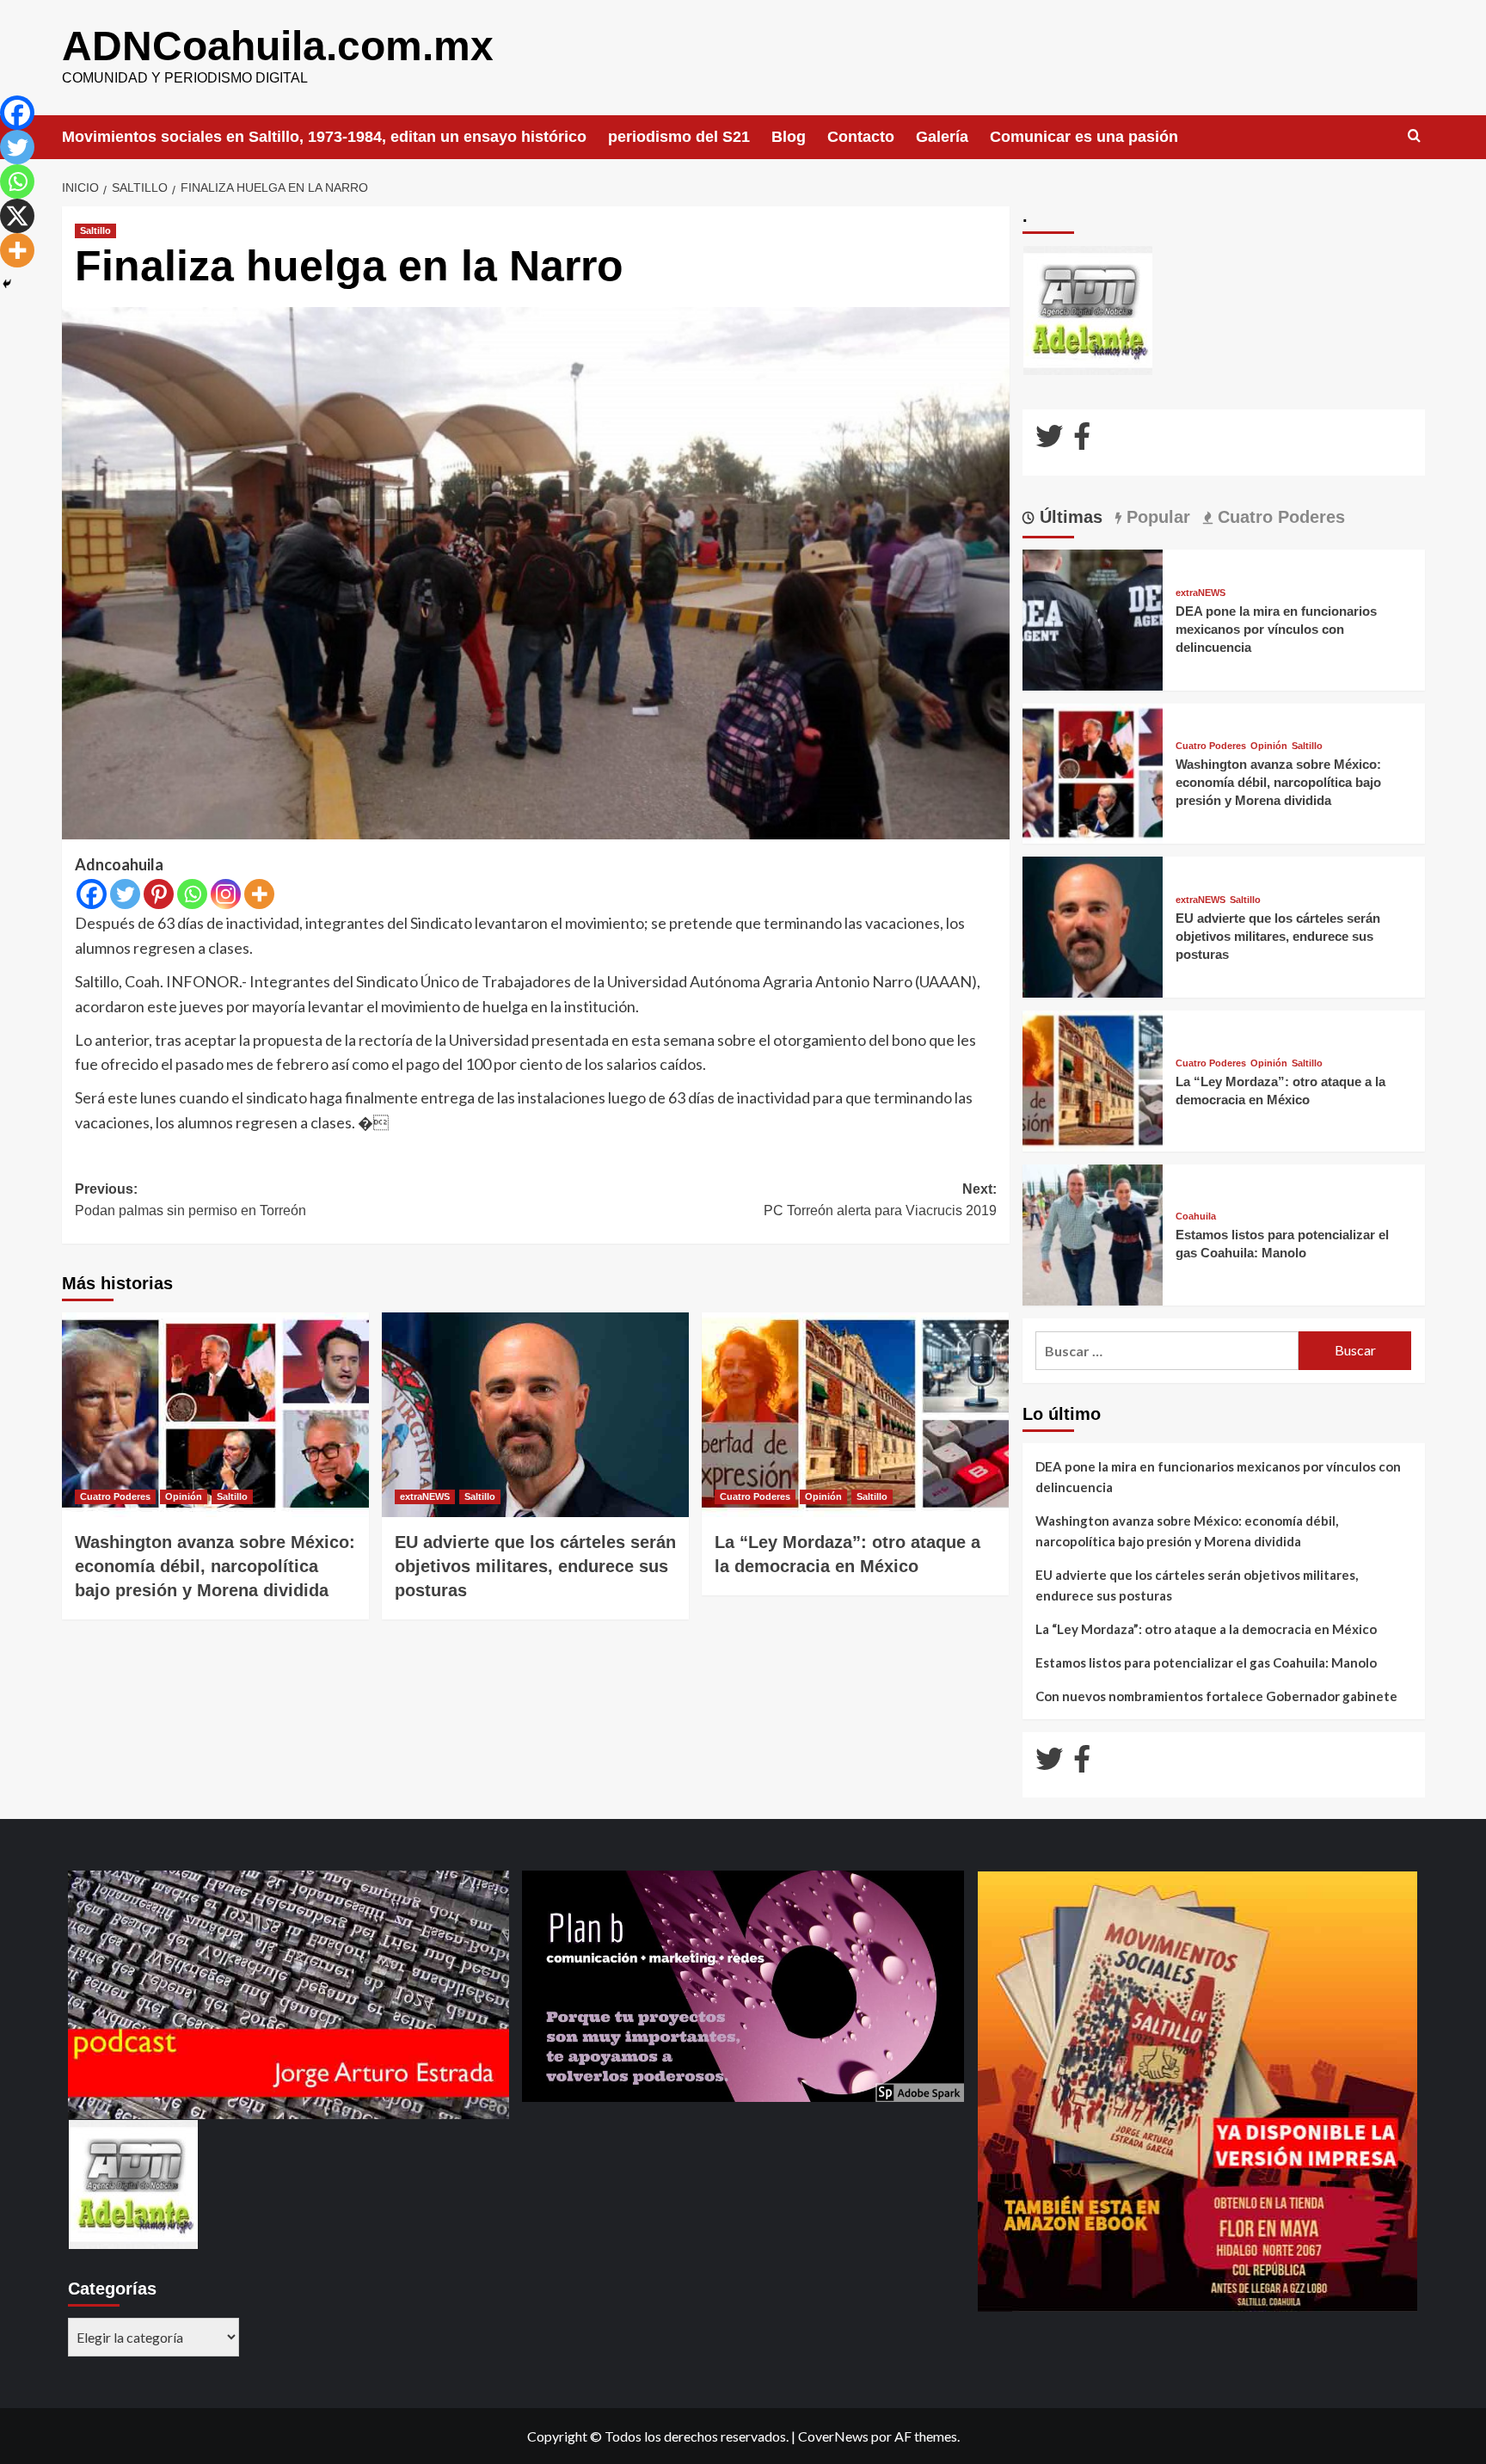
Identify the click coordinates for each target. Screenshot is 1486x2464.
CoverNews (833, 2436)
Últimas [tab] (1068, 517)
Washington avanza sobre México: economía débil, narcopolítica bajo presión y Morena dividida (215, 1566)
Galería (942, 137)
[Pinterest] (159, 894)
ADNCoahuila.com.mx (278, 46)
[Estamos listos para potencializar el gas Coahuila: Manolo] (1093, 1233)
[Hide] (7, 284)
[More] (259, 894)
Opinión (184, 1496)
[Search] (1414, 136)
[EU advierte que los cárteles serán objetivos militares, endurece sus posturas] (535, 1415)
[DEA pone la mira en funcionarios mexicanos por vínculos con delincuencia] (1093, 618)
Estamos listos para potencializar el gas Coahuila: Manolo (1206, 1662)
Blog (789, 137)
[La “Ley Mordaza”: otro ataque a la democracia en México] (855, 1415)
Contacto (861, 137)
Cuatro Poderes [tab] (1279, 517)
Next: (880, 1200)
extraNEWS (425, 1496)
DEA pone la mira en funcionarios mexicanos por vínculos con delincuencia (1276, 629)
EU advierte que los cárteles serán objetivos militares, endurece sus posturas (535, 1566)
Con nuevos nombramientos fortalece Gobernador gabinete (1216, 1696)
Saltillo (95, 230)
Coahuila (1196, 1217)
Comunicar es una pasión (1084, 137)
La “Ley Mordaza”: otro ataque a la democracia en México (1206, 1629)
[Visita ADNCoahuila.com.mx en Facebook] (1082, 441)
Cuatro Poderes (115, 1496)
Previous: (190, 1200)
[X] (17, 216)
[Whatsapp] (192, 894)
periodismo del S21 (679, 137)
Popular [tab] (1156, 517)
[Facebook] (92, 894)
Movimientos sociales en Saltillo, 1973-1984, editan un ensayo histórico (324, 137)
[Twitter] (125, 894)
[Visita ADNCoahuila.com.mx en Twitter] (1049, 441)
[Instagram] (226, 894)
